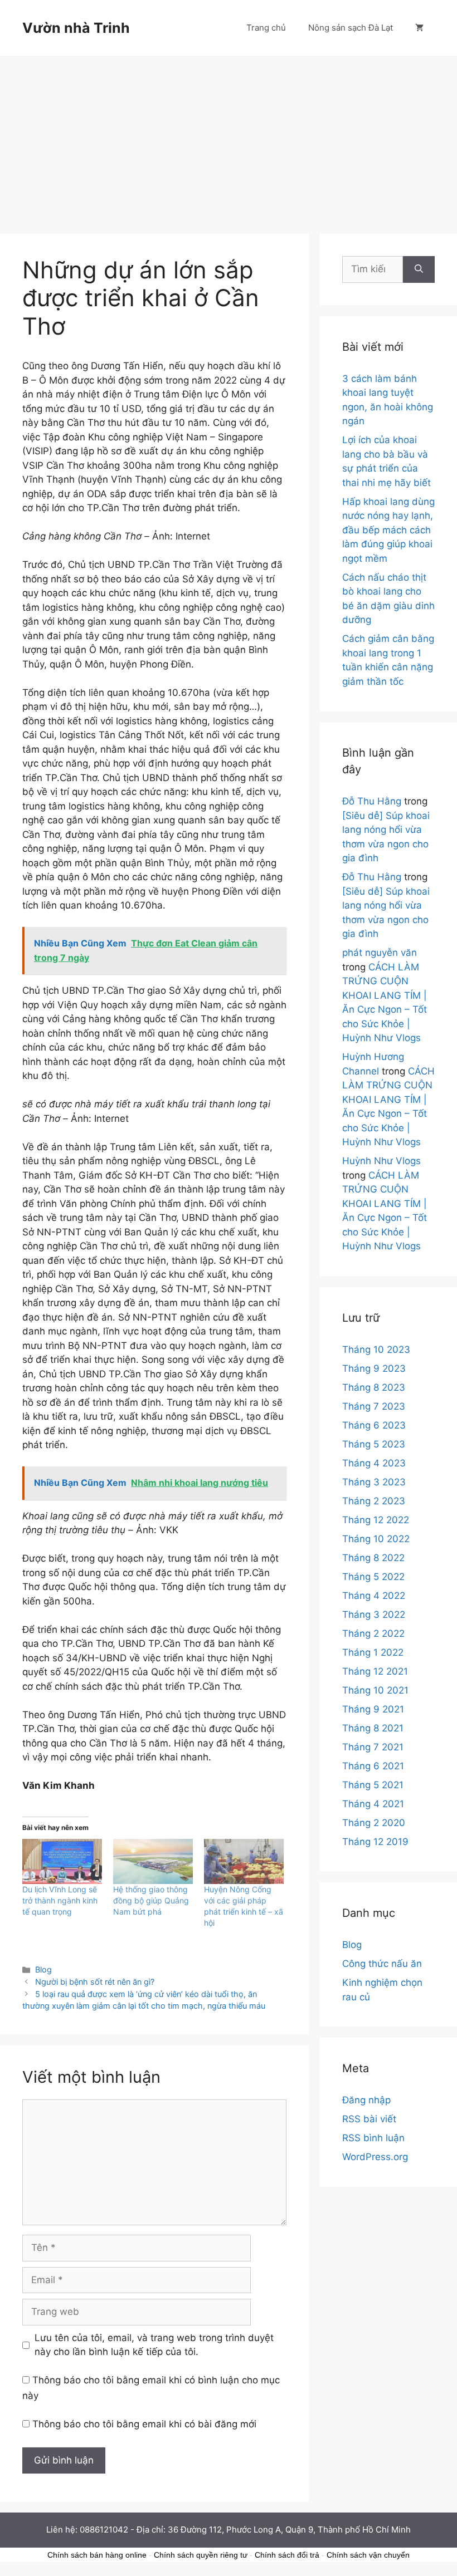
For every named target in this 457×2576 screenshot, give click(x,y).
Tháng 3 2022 (374, 1615)
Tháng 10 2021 (375, 1690)
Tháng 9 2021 (373, 1709)
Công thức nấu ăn (382, 1964)
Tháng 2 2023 (374, 1501)
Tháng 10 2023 (376, 1350)
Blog (43, 1969)
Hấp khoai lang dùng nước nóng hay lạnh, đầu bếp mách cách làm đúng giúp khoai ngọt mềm (388, 530)
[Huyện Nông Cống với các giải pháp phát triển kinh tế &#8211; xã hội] (244, 1862)
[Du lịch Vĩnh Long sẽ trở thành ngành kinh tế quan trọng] (62, 1862)
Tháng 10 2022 (376, 1539)
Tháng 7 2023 (374, 1406)
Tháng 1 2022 (373, 1652)
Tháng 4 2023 (374, 1463)
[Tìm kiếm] (419, 269)
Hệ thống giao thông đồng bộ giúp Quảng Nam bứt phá (151, 1900)
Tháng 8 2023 (374, 1387)
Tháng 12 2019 (375, 1842)
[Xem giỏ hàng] (419, 28)
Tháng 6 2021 (373, 1766)
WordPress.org (375, 2157)
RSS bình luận (373, 2138)
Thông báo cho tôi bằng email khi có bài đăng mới (144, 2424)
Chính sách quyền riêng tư (201, 2555)
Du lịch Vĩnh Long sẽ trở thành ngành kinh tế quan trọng (60, 1900)
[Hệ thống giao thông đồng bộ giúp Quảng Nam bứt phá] (153, 1862)
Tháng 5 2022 (373, 1577)
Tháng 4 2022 (374, 1596)
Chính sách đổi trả (287, 2555)
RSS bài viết (369, 2119)
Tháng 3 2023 (374, 1482)
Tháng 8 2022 (373, 1558)
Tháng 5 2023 (374, 1444)
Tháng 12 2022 (376, 1520)
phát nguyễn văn (380, 953)
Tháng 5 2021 (373, 1785)
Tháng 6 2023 (374, 1425)
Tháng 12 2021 (375, 1671)
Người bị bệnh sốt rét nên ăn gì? (95, 1982)
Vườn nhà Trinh (76, 28)
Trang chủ (266, 28)
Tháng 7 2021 (373, 1747)
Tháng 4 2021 (373, 1804)
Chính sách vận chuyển (368, 2555)
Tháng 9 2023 (374, 1368)
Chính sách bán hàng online (97, 2555)
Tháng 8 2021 (373, 1728)
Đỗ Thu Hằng (372, 801)
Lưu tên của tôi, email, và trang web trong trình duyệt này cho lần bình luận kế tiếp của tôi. (154, 2345)
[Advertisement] (229, 139)
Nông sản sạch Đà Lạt (351, 28)
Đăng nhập (366, 2100)
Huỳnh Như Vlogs (381, 1161)
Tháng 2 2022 (373, 1633)
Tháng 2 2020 (374, 1823)
